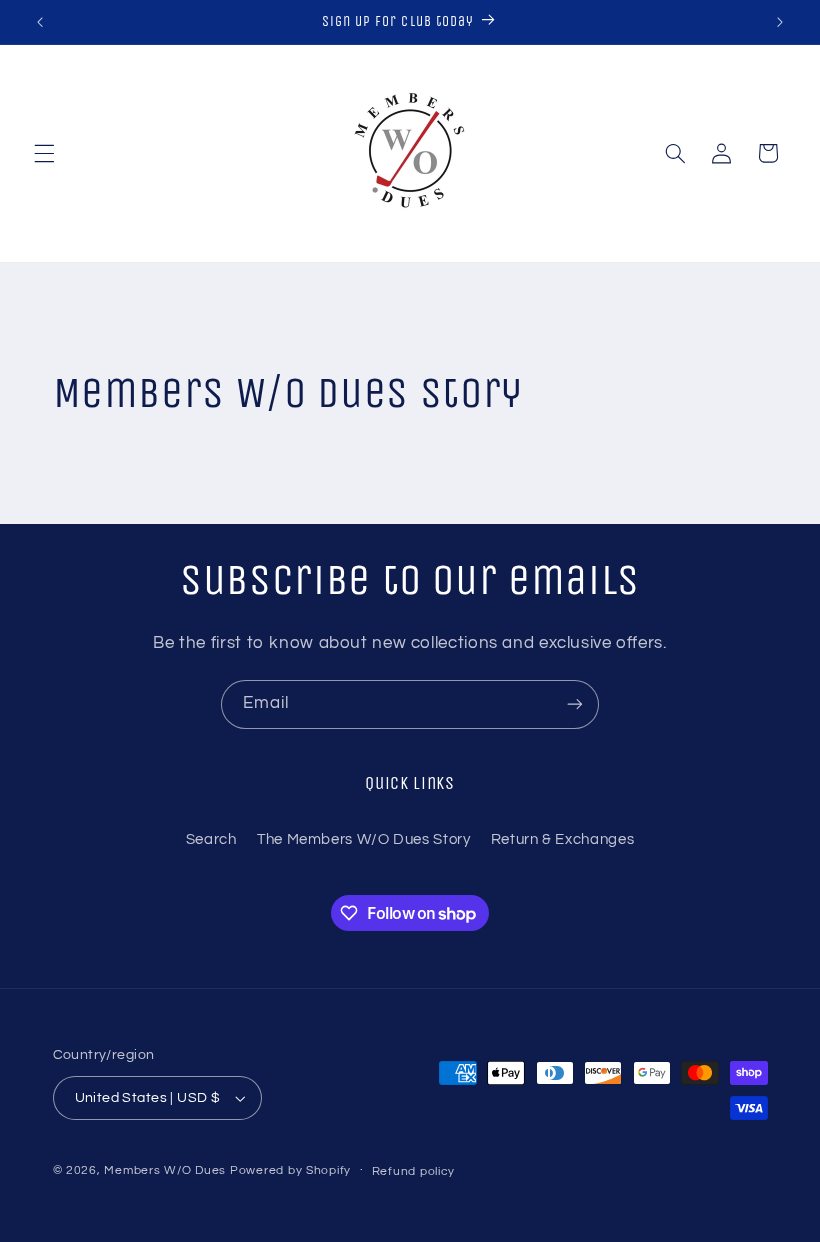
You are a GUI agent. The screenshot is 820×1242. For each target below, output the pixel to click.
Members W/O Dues (165, 1170)
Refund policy (414, 1171)
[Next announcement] (780, 22)
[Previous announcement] (40, 22)
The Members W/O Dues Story (363, 839)
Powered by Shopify (290, 1170)
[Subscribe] (575, 704)
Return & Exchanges (562, 839)
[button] (44, 153)
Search (211, 839)
